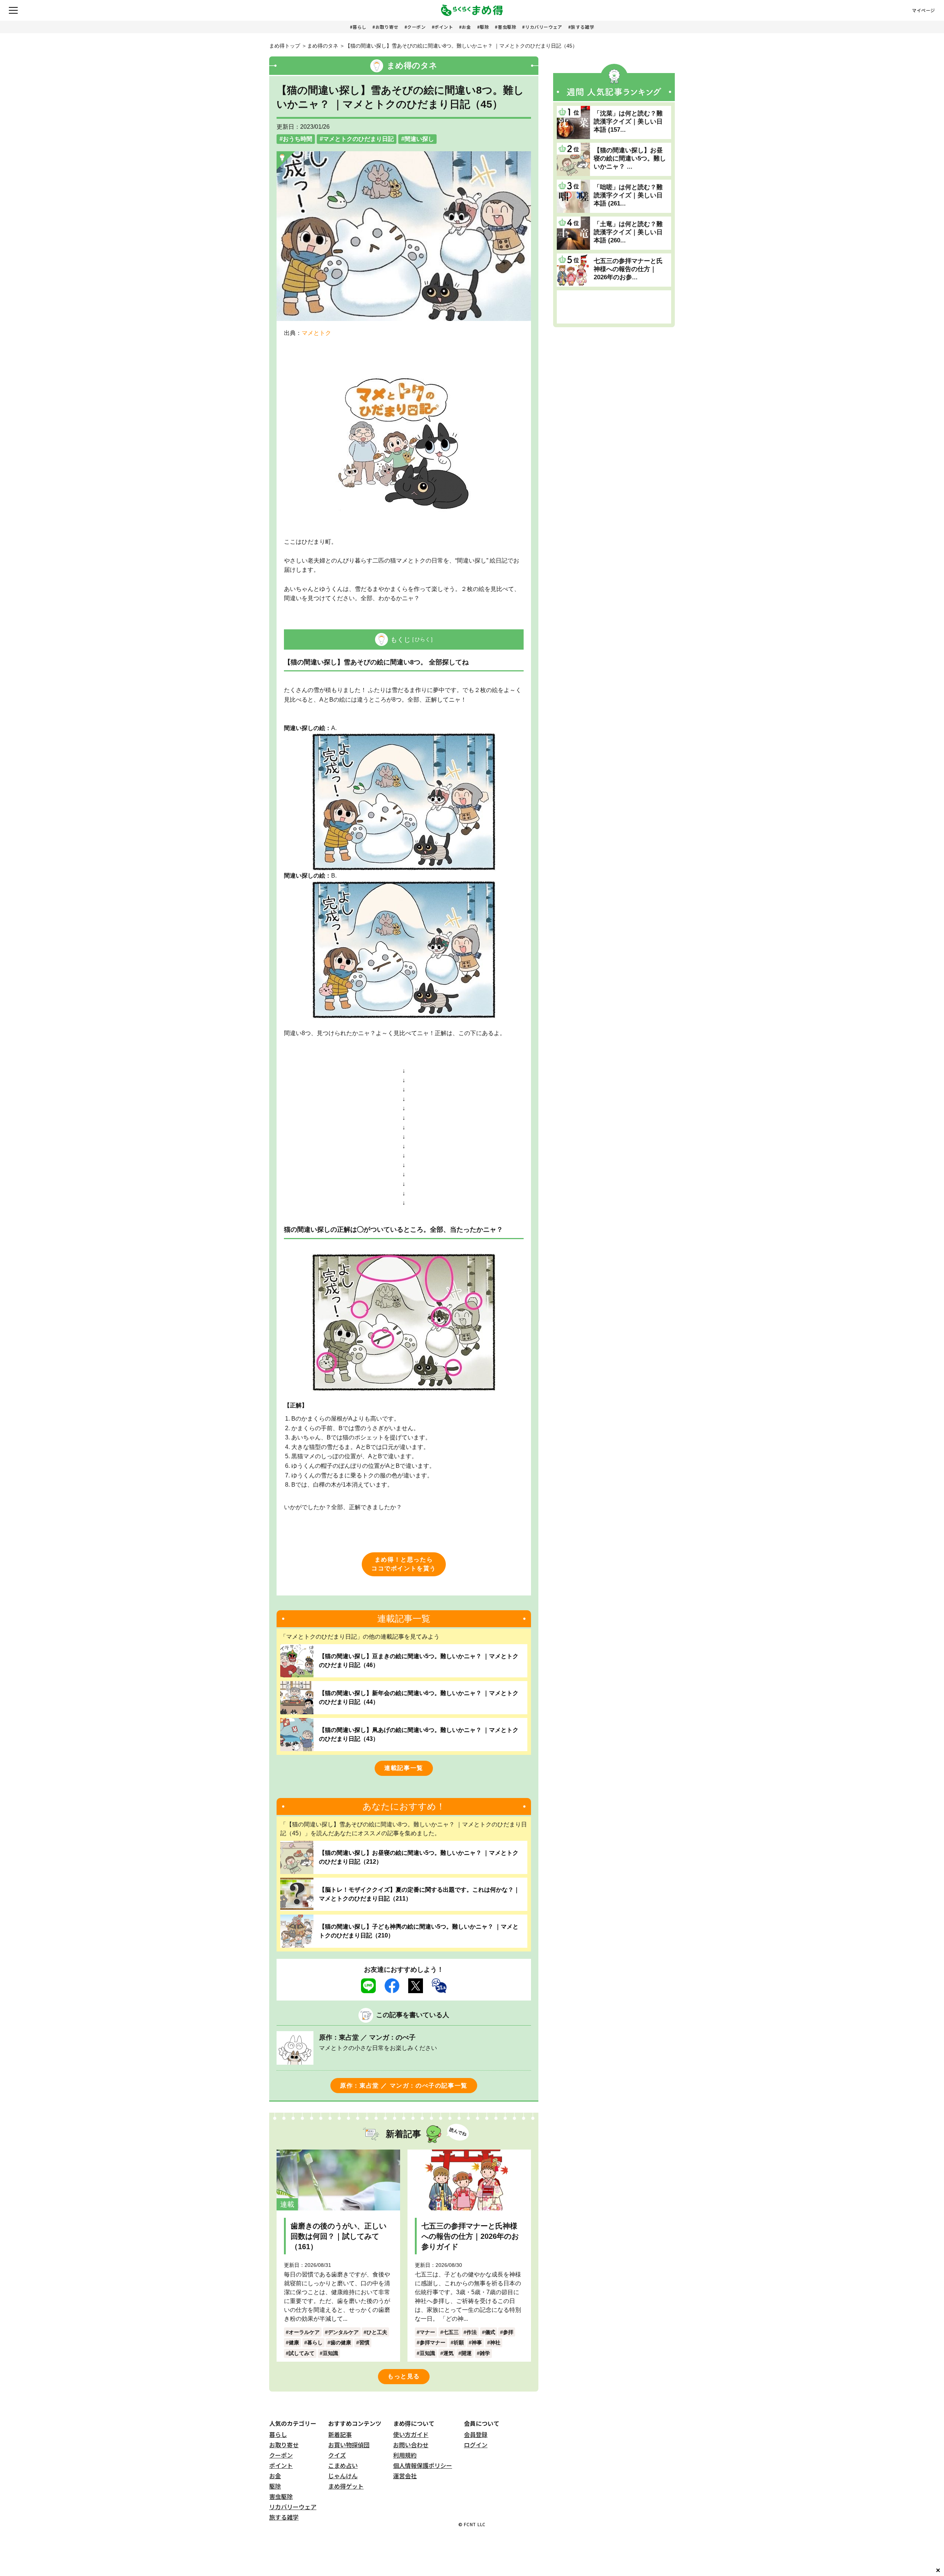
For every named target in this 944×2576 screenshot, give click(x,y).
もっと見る (404, 2376)
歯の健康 (341, 2342)
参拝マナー (433, 2342)
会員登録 (476, 2434)
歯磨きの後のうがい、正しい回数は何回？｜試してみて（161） (339, 2236)
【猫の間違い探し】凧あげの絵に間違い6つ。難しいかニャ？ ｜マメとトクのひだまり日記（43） (419, 1734)
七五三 (451, 2332)
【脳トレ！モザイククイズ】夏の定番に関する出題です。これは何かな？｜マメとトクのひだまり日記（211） (419, 1894)
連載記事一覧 (404, 1768)
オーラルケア (304, 2332)
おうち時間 (298, 139)
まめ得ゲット (346, 2486)
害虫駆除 (507, 27)
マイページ (924, 10)
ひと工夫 (377, 2332)
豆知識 (330, 2353)
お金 (466, 27)
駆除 (484, 27)
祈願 (459, 2342)
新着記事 (340, 2434)
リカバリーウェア (544, 27)
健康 (294, 2342)
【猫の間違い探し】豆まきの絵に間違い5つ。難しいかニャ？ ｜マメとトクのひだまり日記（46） (419, 1661)
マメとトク (316, 333)
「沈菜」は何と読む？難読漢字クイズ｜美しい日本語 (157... (628, 122)
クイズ (337, 2455)
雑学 (485, 2353)
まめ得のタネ (323, 46)
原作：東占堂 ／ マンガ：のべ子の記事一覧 (404, 2086)
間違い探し (419, 139)
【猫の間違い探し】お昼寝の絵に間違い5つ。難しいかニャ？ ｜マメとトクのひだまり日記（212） (419, 1857)
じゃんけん (343, 2476)
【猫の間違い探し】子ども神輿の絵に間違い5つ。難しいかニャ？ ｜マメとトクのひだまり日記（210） (419, 1931)
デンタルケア (343, 2332)
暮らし (360, 27)
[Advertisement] (614, 307)
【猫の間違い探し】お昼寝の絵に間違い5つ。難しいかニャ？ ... (630, 158)
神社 (495, 2342)
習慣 (364, 2342)
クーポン (416, 27)
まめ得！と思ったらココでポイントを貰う (404, 1564)
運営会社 (405, 2476)
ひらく (423, 639)
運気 (448, 2353)
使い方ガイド (411, 2434)
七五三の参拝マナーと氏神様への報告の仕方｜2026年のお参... (628, 269)
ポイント (444, 27)
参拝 (508, 2332)
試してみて (302, 2353)
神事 (477, 2342)
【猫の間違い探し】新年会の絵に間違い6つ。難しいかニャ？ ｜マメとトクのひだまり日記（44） (419, 1697)
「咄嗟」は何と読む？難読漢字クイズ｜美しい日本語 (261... (628, 195)
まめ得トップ (285, 46)
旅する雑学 (582, 27)
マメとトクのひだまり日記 (358, 139)
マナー (427, 2332)
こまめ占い (343, 2465)
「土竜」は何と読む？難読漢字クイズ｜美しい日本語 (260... (628, 232)
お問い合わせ (411, 2445)
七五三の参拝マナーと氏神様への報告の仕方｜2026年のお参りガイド (470, 2236)
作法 (472, 2332)
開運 (466, 2353)
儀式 (490, 2332)
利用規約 (405, 2455)
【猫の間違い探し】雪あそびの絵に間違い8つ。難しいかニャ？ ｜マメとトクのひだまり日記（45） (461, 46)
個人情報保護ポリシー (423, 2465)
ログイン (476, 2445)
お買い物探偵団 (349, 2445)
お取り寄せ (387, 27)
